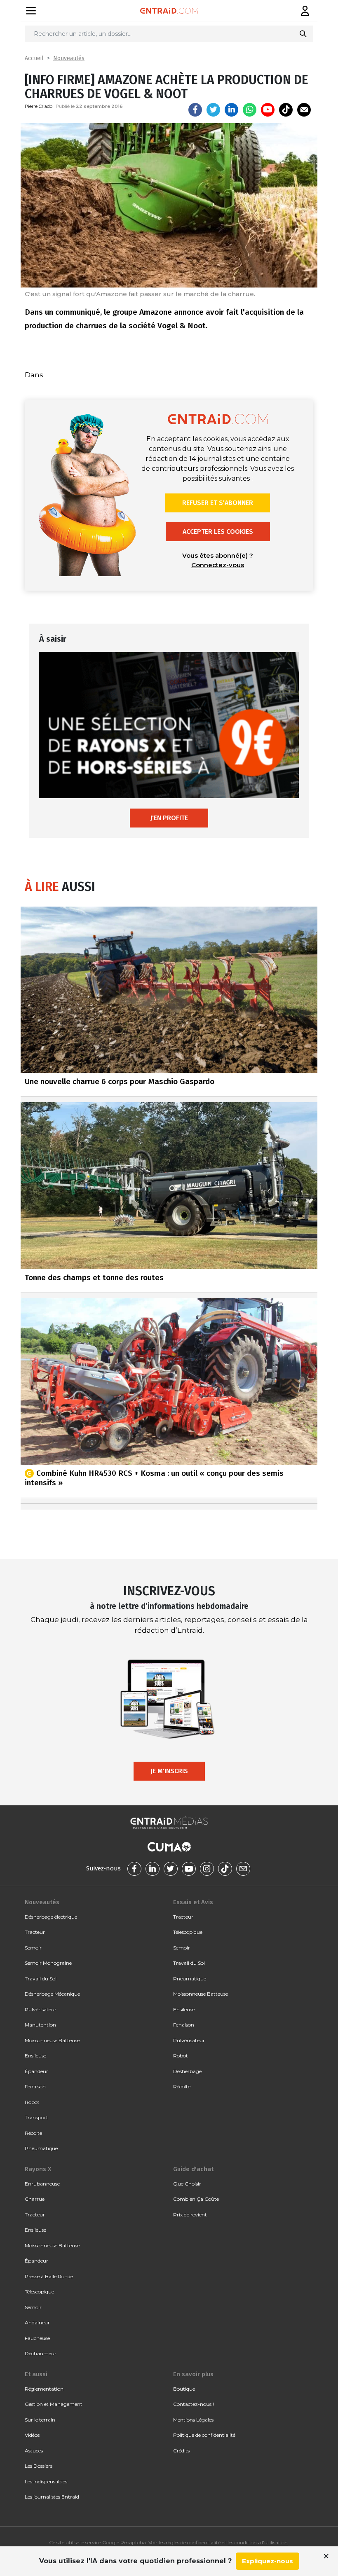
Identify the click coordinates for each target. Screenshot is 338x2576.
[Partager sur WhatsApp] (250, 110)
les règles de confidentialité (190, 2542)
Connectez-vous (218, 565)
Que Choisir (187, 2184)
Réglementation (44, 2389)
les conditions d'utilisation (258, 2542)
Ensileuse (35, 2056)
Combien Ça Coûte (196, 2199)
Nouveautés (69, 58)
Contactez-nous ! (194, 2404)
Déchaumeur (41, 2353)
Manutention (40, 2025)
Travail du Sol (41, 1979)
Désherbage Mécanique (52, 1994)
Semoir (33, 1948)
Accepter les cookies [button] (218, 532)
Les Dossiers (39, 2466)
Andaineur (37, 2322)
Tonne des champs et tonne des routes (94, 1277)
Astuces (34, 2451)
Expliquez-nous (268, 2561)
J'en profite (169, 818)
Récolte (33, 2133)
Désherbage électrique (51, 1917)
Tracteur (35, 1932)
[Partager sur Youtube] (268, 110)
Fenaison (35, 2086)
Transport (36, 2117)
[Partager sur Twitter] (213, 110)
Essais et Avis (193, 1902)
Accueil (34, 58)
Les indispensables (46, 2481)
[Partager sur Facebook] (195, 110)
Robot (32, 2102)
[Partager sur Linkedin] (231, 110)
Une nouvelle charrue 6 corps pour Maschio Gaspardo (120, 1081)
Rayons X (38, 2169)
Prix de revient (190, 2215)
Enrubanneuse (42, 2184)
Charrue (35, 2199)
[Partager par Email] (304, 110)
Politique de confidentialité (204, 2435)
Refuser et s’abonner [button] (218, 503)
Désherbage (187, 2071)
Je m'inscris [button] (169, 1771)
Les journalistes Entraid (52, 2497)
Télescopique (188, 1932)
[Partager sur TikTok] (286, 110)
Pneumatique (41, 2148)
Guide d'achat (193, 2169)
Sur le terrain (40, 2420)
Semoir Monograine (48, 1963)
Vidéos (32, 2435)
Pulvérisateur (41, 2009)
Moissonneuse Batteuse (52, 2040)
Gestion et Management (54, 2404)
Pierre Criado (39, 106)
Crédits (181, 2451)
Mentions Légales (193, 2420)
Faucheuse (37, 2338)
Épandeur (36, 2071)
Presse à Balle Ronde (49, 2276)
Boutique (184, 2389)
